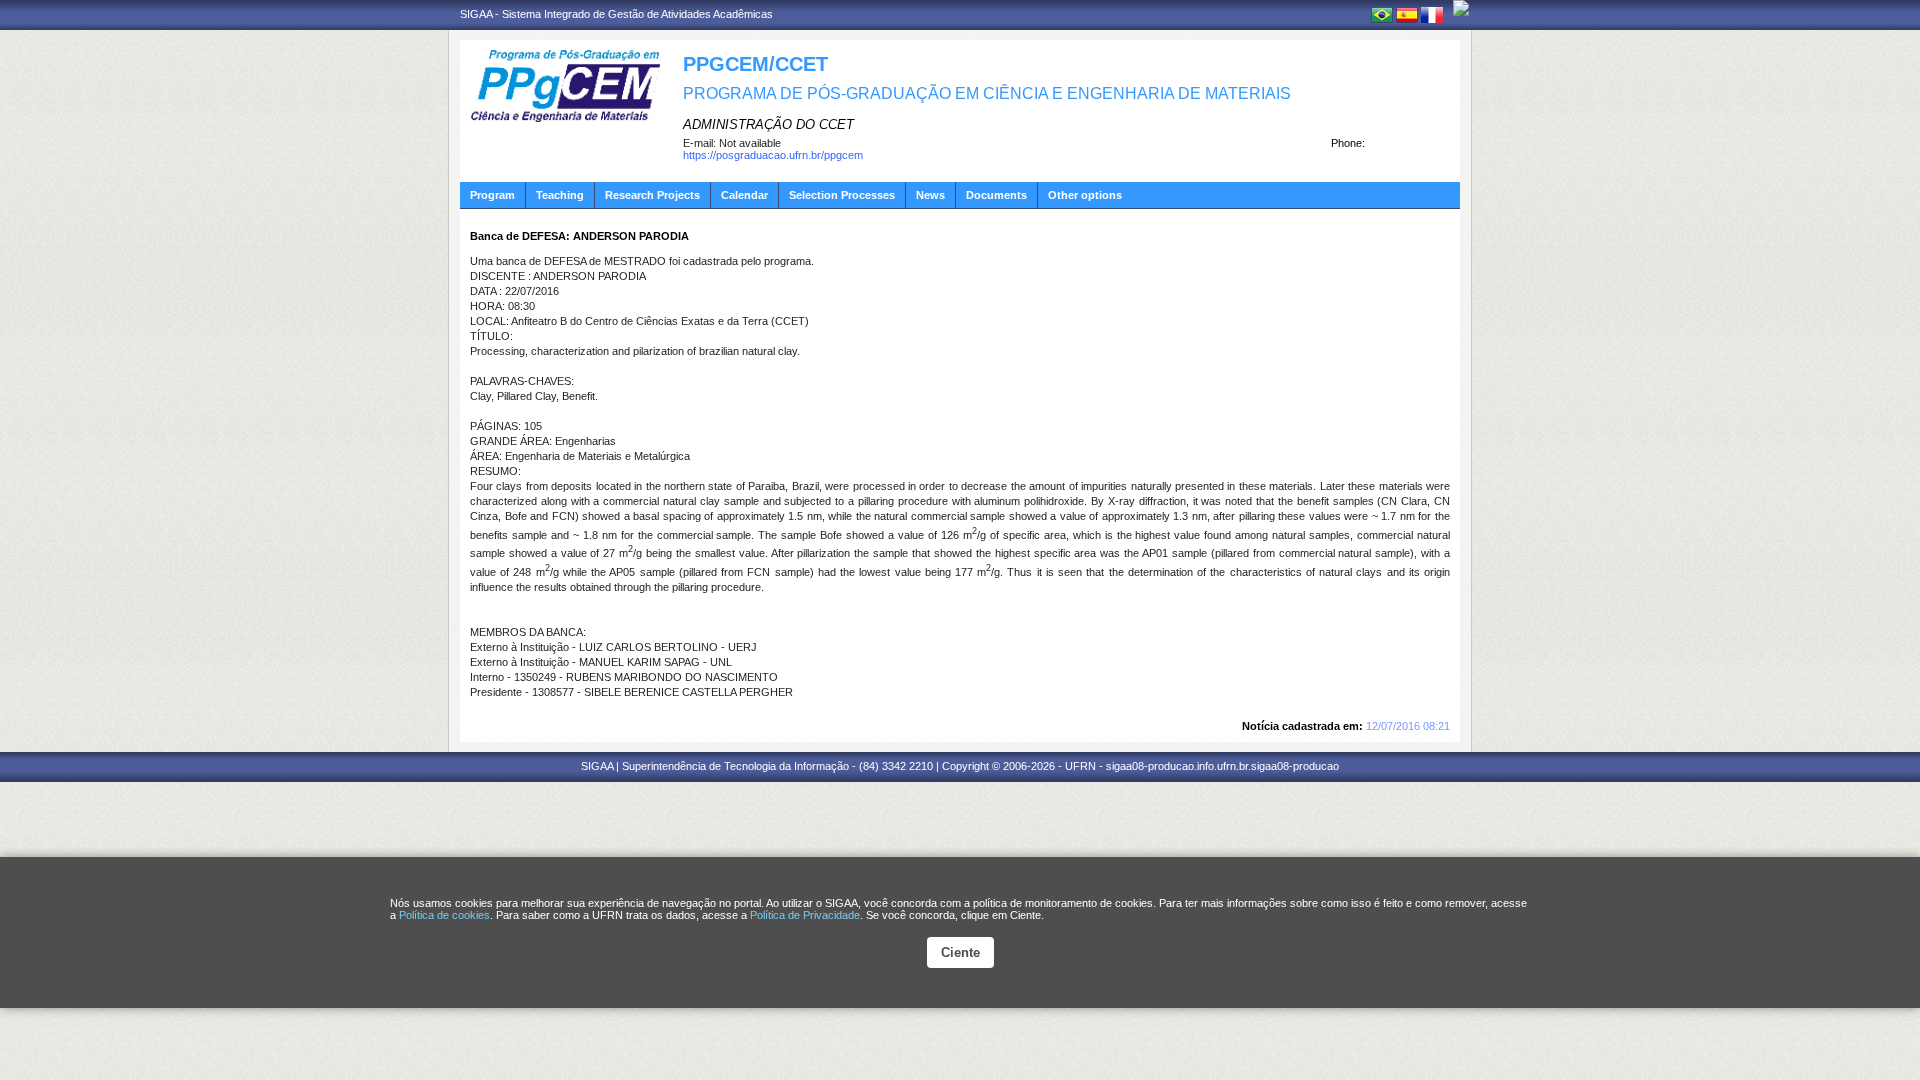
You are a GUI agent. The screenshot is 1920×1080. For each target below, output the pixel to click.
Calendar (744, 195)
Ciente (960, 952)
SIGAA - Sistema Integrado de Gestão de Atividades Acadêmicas (616, 14)
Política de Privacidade (805, 915)
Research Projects (652, 195)
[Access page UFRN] (1461, 8)
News (930, 195)
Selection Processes (842, 195)
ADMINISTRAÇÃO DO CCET (768, 124)
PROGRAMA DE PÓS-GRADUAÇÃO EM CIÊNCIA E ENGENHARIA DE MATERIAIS (987, 93)
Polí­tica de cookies (444, 915)
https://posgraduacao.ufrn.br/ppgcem (773, 155)
